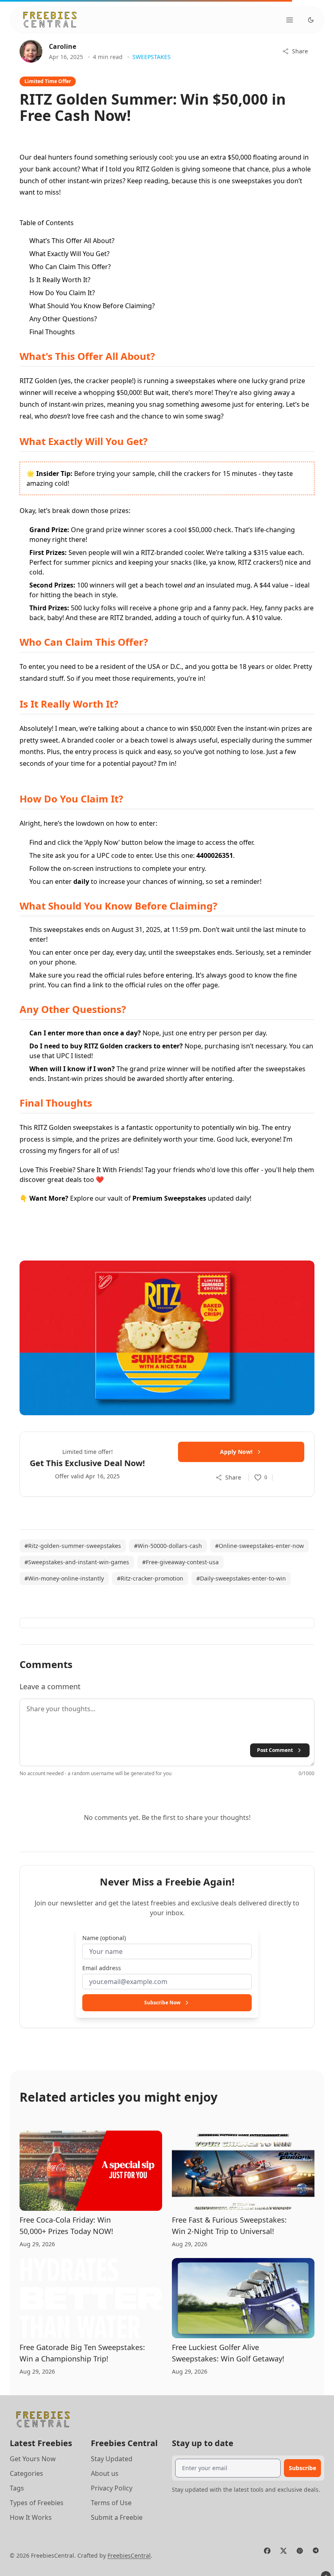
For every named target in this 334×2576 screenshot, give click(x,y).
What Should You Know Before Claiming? (92, 306)
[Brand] (50, 20)
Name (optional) (104, 1938)
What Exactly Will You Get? (69, 254)
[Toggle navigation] (290, 20)
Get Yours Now (33, 2459)
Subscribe (302, 2468)
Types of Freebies (37, 2503)
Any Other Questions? (63, 319)
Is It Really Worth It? (60, 280)
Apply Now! (236, 1452)
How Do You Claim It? (62, 293)
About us (105, 2473)
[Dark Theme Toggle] (311, 20)
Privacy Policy (112, 2488)
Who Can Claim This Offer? (70, 267)
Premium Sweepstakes (169, 1198)
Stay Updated (112, 2459)
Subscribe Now (162, 2003)
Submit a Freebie (117, 2517)
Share (300, 51)
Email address (102, 1968)
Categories (26, 2473)
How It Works (31, 2517)
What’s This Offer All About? (72, 241)
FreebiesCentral (129, 2555)
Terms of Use (111, 2503)
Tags (17, 2488)
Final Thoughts (52, 332)
